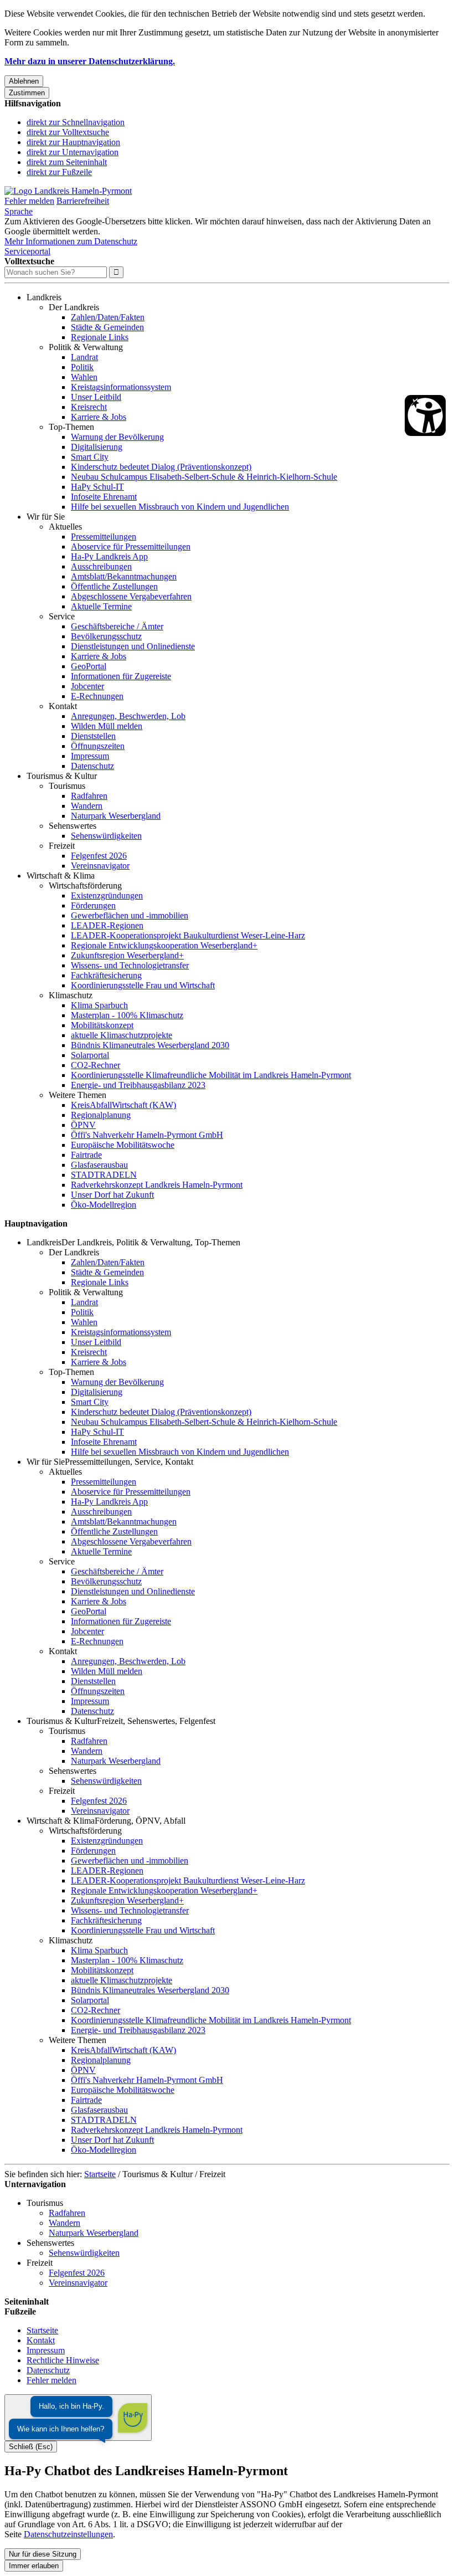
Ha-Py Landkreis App (109, 556)
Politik (82, 367)
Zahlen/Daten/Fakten (108, 317)
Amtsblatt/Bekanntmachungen (124, 576)
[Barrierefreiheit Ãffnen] (425, 415)
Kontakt (63, 706)
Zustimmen (27, 93)
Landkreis (44, 297)
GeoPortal (89, 666)
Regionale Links (100, 337)
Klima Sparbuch (99, 1005)
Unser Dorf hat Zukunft (112, 1195)
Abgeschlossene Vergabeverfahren (131, 596)
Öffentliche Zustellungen (114, 586)
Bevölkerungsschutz (106, 636)
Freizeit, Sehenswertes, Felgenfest (156, 1721)
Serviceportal (27, 251)
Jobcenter (87, 686)
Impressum (90, 756)
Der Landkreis (74, 307)
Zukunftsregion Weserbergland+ (127, 955)
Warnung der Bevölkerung (117, 437)
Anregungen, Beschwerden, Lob (128, 716)
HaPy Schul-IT (97, 487)
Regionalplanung (101, 1115)
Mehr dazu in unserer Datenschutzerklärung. (90, 61)
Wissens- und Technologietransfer (130, 965)
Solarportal (90, 1055)
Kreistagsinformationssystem (121, 387)
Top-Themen (71, 427)
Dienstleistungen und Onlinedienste (133, 646)
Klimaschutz (71, 995)
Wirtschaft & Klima (61, 876)
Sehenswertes (73, 826)
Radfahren (89, 796)
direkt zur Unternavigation (73, 152)
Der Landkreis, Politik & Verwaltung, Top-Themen (151, 1242)
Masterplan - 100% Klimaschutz (127, 1015)
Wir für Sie (46, 517)
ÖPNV (83, 1125)
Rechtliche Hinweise (63, 2360)
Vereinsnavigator (100, 866)
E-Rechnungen (97, 696)
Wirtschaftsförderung (85, 886)
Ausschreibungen (101, 566)
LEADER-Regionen (107, 925)
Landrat (84, 357)
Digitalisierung (97, 447)
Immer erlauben (34, 2566)
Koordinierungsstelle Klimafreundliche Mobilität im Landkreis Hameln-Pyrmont (211, 1075)
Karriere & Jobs (99, 417)
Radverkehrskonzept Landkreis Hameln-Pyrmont (157, 1185)
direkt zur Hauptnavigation (73, 142)
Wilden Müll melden (107, 726)
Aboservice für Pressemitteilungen (131, 546)
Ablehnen (24, 81)
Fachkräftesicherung (106, 975)
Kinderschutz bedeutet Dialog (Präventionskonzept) (161, 467)
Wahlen (84, 377)
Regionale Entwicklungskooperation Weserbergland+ (164, 945)
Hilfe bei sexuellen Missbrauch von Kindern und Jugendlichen (180, 507)
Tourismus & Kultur (62, 776)
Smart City (90, 457)
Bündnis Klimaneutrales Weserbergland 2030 (150, 1045)
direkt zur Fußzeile (59, 172)
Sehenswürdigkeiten (106, 836)
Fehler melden (29, 201)
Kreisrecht (89, 407)
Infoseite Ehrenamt (104, 497)
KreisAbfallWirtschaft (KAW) (123, 1105)
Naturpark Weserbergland (116, 816)
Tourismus (67, 786)
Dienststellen (93, 736)
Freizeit (62, 846)
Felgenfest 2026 (99, 856)
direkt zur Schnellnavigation (76, 122)
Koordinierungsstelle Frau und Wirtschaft (143, 985)
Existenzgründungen (107, 896)
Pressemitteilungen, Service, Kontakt (129, 1462)
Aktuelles (65, 527)
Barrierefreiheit (83, 201)
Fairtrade (86, 1155)
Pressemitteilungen (104, 537)
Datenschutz (92, 766)
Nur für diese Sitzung (43, 2554)
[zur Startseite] (68, 191)
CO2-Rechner (96, 1065)
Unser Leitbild (96, 397)
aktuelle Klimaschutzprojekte (122, 1035)
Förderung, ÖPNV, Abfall (140, 1821)
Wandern (87, 806)
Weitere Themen (78, 1095)
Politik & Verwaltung (86, 347)
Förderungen (93, 905)
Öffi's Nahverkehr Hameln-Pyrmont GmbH (147, 1135)
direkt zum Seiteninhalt (67, 162)
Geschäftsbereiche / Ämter (117, 626)
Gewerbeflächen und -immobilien (130, 915)
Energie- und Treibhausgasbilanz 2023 (138, 1085)
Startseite (100, 2174)
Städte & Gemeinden (107, 327)
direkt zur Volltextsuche (68, 132)
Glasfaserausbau (99, 1165)
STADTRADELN (104, 1175)
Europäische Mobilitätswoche (123, 1145)
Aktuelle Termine (101, 606)
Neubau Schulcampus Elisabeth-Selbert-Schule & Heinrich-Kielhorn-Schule (204, 477)
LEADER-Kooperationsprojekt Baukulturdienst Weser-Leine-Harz (188, 935)
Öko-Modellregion (104, 1205)
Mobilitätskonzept (102, 1025)
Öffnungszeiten (98, 746)
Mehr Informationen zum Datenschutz (71, 241)
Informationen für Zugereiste (121, 676)
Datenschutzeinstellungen (68, 2534)
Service (62, 616)
